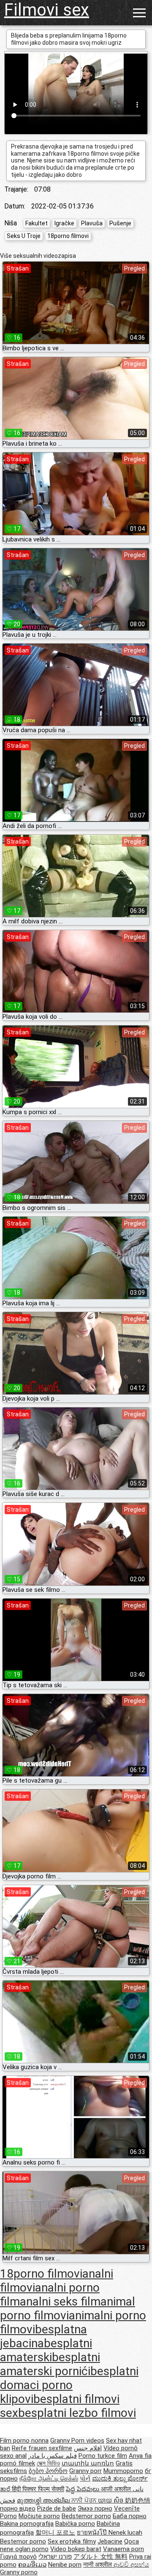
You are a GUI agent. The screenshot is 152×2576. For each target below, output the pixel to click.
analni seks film (60, 2301)
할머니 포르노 (55, 2533)
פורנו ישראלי (55, 2557)
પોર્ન (85, 2479)
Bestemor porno (23, 2541)
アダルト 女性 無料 (100, 2557)
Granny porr (85, 2471)
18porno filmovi (68, 236)
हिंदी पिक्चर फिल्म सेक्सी (38, 2489)
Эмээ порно (95, 2508)
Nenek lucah (125, 2533)
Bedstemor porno (86, 2516)
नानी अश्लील (98, 2565)
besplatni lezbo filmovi (77, 2413)
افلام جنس (88, 2448)
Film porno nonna (24, 2441)
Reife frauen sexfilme (42, 2448)
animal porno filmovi (68, 2308)
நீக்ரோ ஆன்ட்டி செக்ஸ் (49, 2479)
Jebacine (110, 2541)
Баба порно (130, 2516)
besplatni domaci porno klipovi (69, 2385)
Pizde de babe (57, 2508)
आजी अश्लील (117, 2489)
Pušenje (120, 223)
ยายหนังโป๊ (93, 2533)
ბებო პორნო (48, 2471)
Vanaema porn (123, 2549)
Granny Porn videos (77, 2441)
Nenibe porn (65, 2565)
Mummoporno (123, 2471)
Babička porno (75, 2524)
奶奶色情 (138, 2500)
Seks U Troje (24, 236)
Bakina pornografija (27, 2524)
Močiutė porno (39, 2516)
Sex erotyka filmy (72, 2541)
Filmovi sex (47, 10)
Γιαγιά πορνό (18, 2557)
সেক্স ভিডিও (48, 2463)
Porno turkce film (103, 2456)
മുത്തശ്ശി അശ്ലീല (44, 2500)
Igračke (64, 223)
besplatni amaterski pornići (50, 2364)
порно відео (18, 2508)
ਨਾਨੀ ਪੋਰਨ (85, 2500)
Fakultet (37, 223)
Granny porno (19, 2572)
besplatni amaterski (46, 2350)
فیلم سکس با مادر (53, 2456)
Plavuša (92, 223)
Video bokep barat (76, 2549)
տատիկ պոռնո (88, 2463)
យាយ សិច (111, 2500)
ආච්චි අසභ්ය (131, 2565)
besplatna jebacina (43, 2336)
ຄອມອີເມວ (32, 2565)
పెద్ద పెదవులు (83, 2489)
